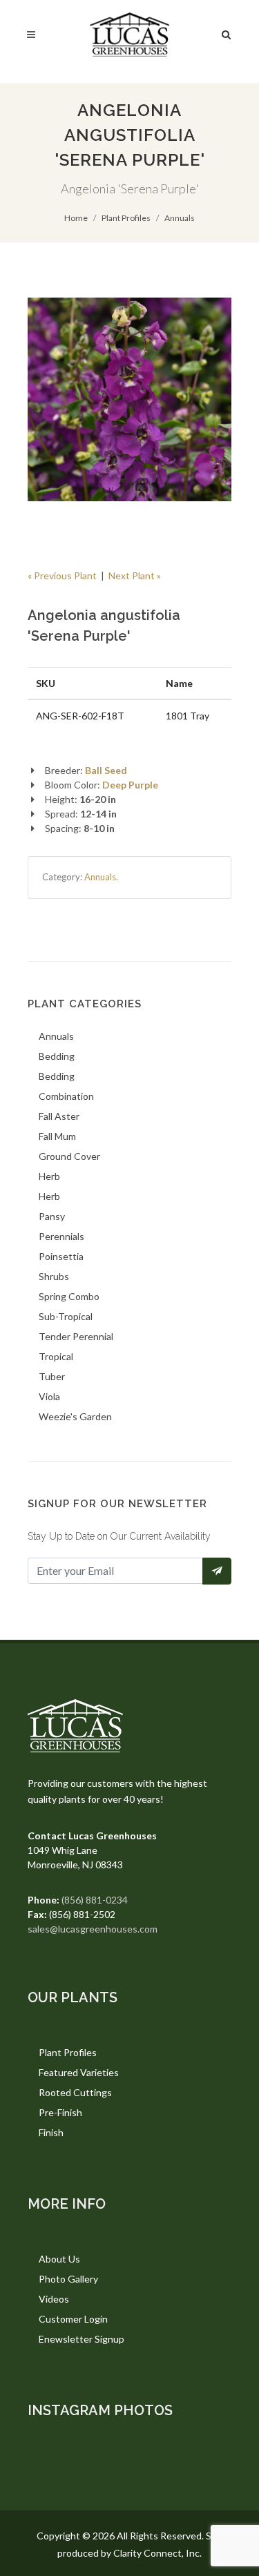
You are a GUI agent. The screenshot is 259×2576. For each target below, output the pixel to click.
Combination (66, 1096)
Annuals (180, 218)
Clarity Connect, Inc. (157, 2553)
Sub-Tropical (66, 1316)
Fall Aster (59, 1116)
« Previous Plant (62, 575)
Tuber (52, 1376)
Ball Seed (106, 770)
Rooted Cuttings (75, 2092)
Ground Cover (69, 1156)
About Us (59, 2259)
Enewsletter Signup (81, 2339)
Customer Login (73, 2319)
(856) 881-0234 (95, 1900)
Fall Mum (57, 1136)
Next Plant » (135, 575)
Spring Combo (69, 1296)
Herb (49, 1176)
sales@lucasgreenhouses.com (93, 1929)
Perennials (61, 1236)
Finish (51, 2132)
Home (76, 218)
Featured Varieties (79, 2072)
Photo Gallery (68, 2279)
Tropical (56, 1356)
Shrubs (54, 1276)
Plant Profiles (126, 218)
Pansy (52, 1216)
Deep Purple (130, 785)
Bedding (57, 1056)
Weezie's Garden (75, 1416)
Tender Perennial (76, 1336)
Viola (49, 1396)
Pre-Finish (60, 2112)
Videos (54, 2299)
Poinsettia (61, 1256)
